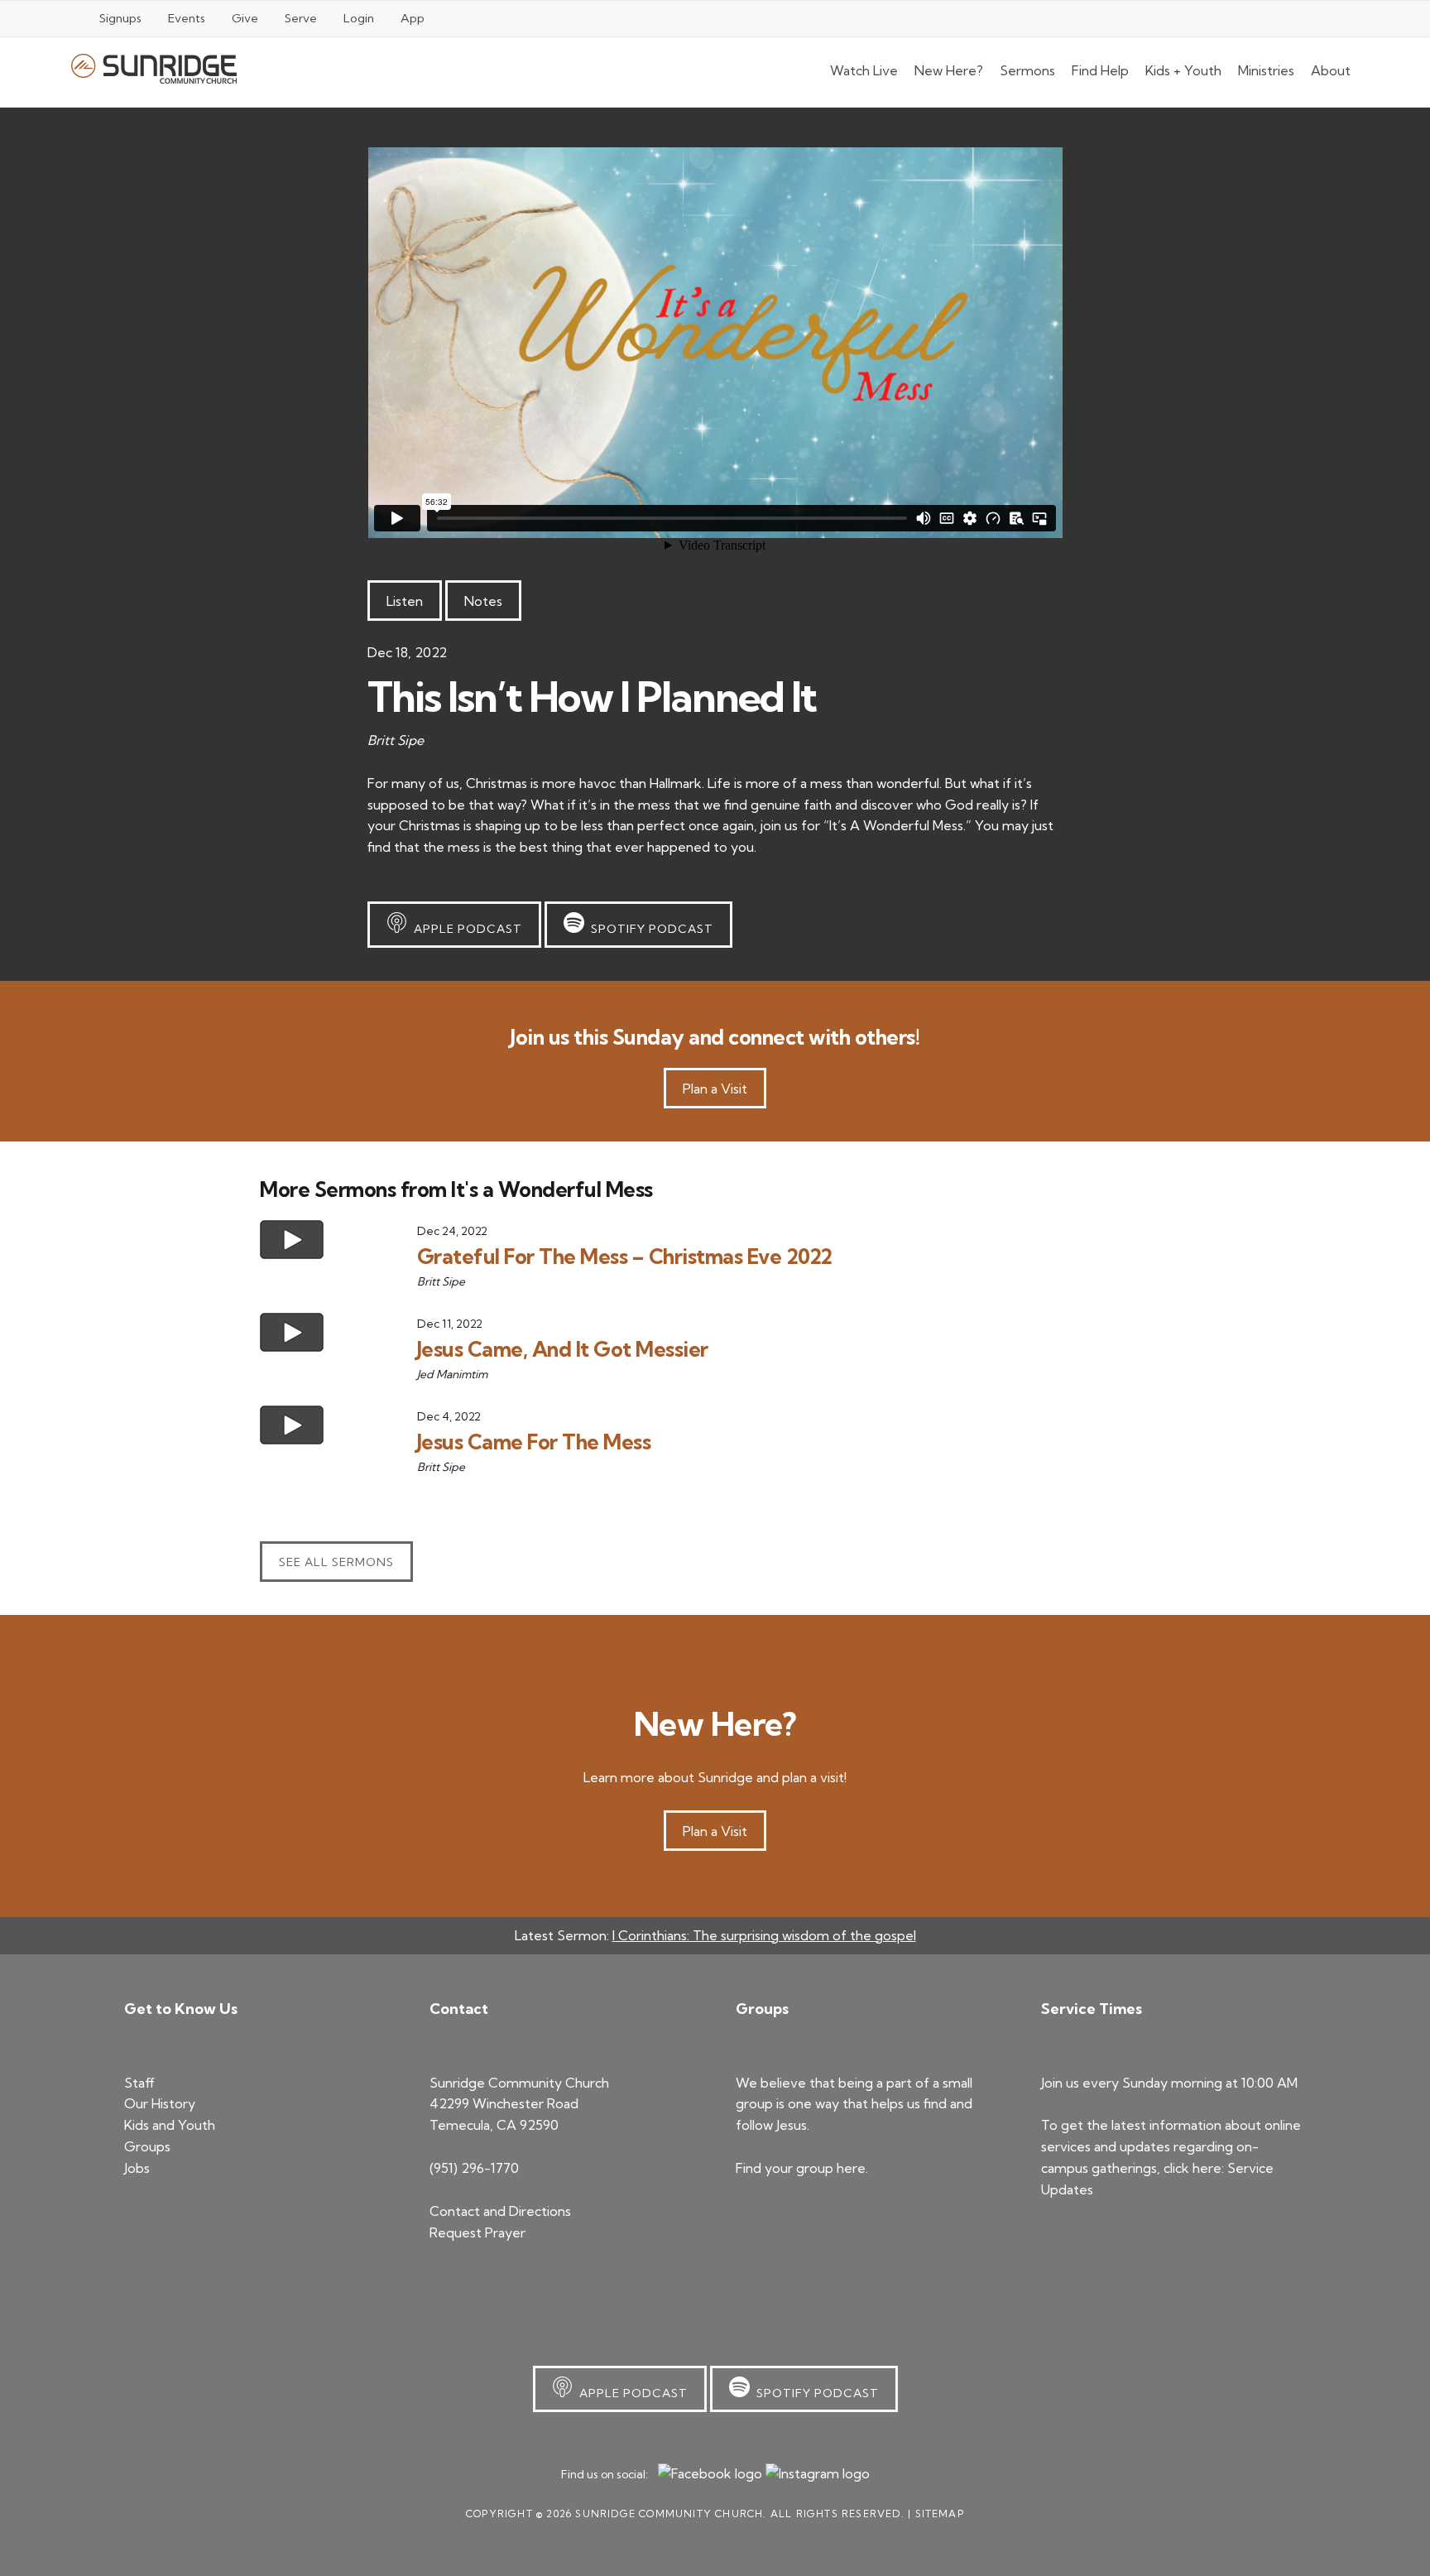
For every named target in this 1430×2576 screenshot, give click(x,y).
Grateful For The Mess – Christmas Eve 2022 (625, 1256)
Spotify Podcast (649, 929)
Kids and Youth (170, 2125)
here (851, 2168)
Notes (483, 601)
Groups (147, 2146)
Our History (160, 2103)
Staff (139, 2083)
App (413, 18)
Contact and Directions (500, 2211)
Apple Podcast (465, 929)
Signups (120, 18)
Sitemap (940, 2514)
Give (245, 18)
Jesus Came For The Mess (534, 1442)
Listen (405, 601)
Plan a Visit (715, 1089)
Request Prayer (477, 2232)
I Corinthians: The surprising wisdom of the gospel (764, 1935)
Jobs (137, 2168)
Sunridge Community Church (154, 68)
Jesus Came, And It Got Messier (563, 1349)
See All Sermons (336, 1562)
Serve (301, 18)
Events (187, 18)
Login (359, 18)
